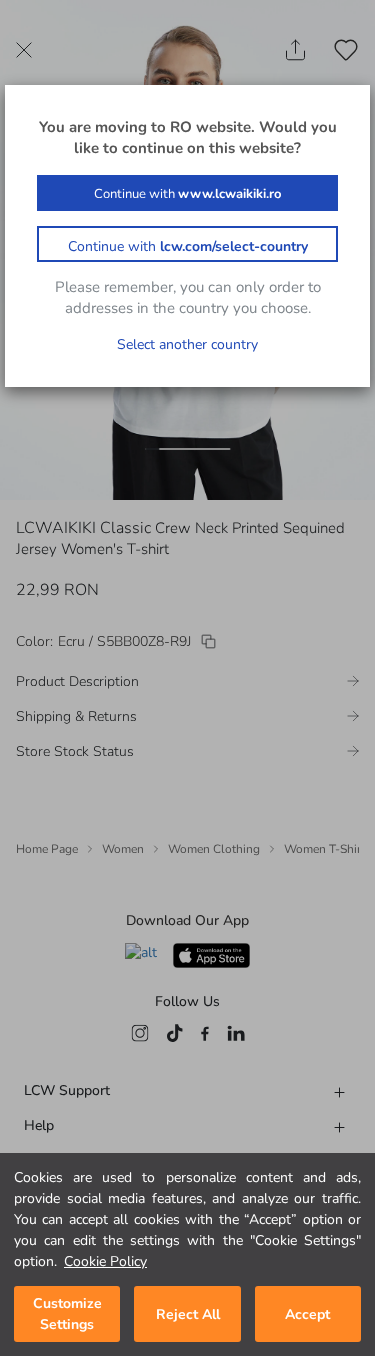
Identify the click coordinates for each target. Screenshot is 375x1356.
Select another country (187, 344)
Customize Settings (67, 1314)
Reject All (188, 1314)
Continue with (187, 194)
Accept (307, 1314)
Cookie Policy (105, 1261)
